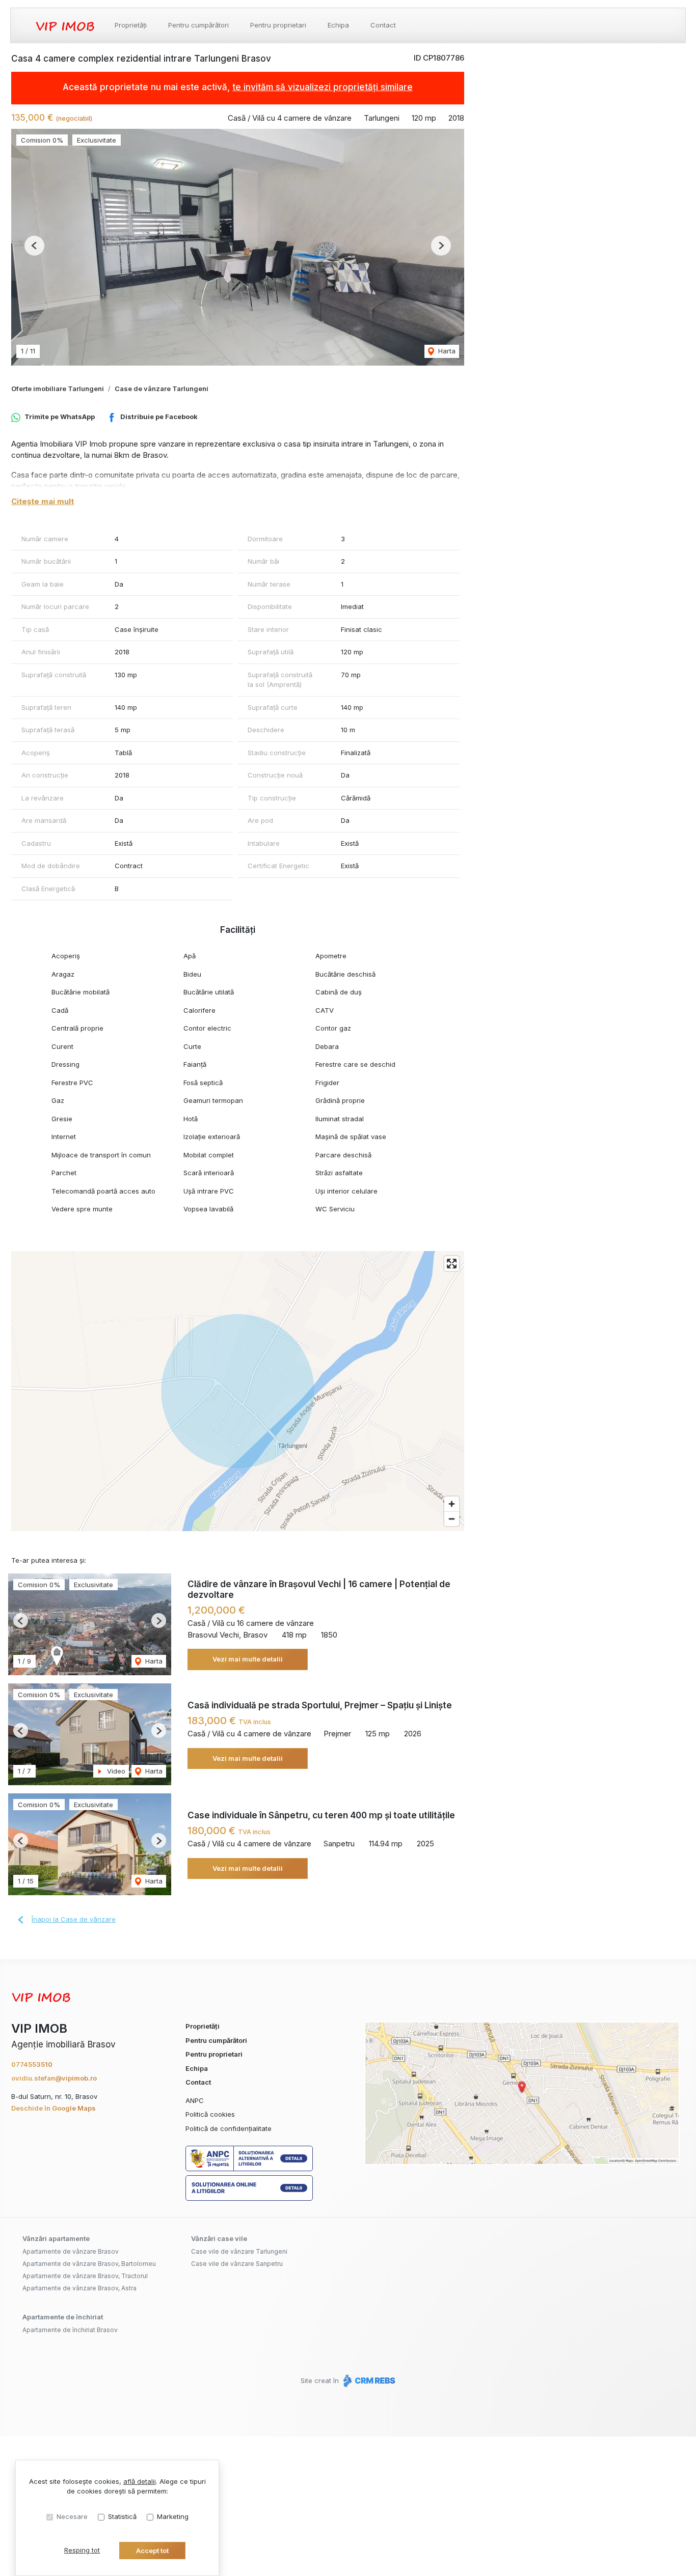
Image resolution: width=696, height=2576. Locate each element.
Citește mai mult (43, 501)
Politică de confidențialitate (229, 2128)
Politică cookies (210, 2114)
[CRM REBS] (368, 2380)
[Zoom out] (452, 1519)
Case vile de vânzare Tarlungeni (239, 2251)
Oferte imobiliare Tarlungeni (58, 389)
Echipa (338, 25)
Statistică (122, 2516)
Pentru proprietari (278, 25)
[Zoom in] (452, 1504)
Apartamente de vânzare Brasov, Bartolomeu (89, 2264)
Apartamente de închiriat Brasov (70, 2330)
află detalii (140, 2481)
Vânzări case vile (219, 2238)
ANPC (195, 2100)
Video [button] (115, 1771)
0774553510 (32, 2064)
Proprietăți (131, 25)
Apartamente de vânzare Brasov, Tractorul (85, 2276)
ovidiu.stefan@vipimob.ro (54, 2078)
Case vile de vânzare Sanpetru (237, 2264)
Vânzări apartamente (56, 2238)
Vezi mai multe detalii (248, 1659)
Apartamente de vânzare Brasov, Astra (79, 2288)
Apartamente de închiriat (63, 2317)
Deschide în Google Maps (53, 2108)
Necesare (72, 2516)
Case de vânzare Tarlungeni (162, 389)
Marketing (173, 2516)
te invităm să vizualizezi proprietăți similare (323, 87)
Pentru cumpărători (198, 25)
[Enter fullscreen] (452, 1264)
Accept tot (152, 2551)
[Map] (238, 1391)
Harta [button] (446, 351)
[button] (34, 246)
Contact (383, 25)
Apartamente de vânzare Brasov (71, 2251)
